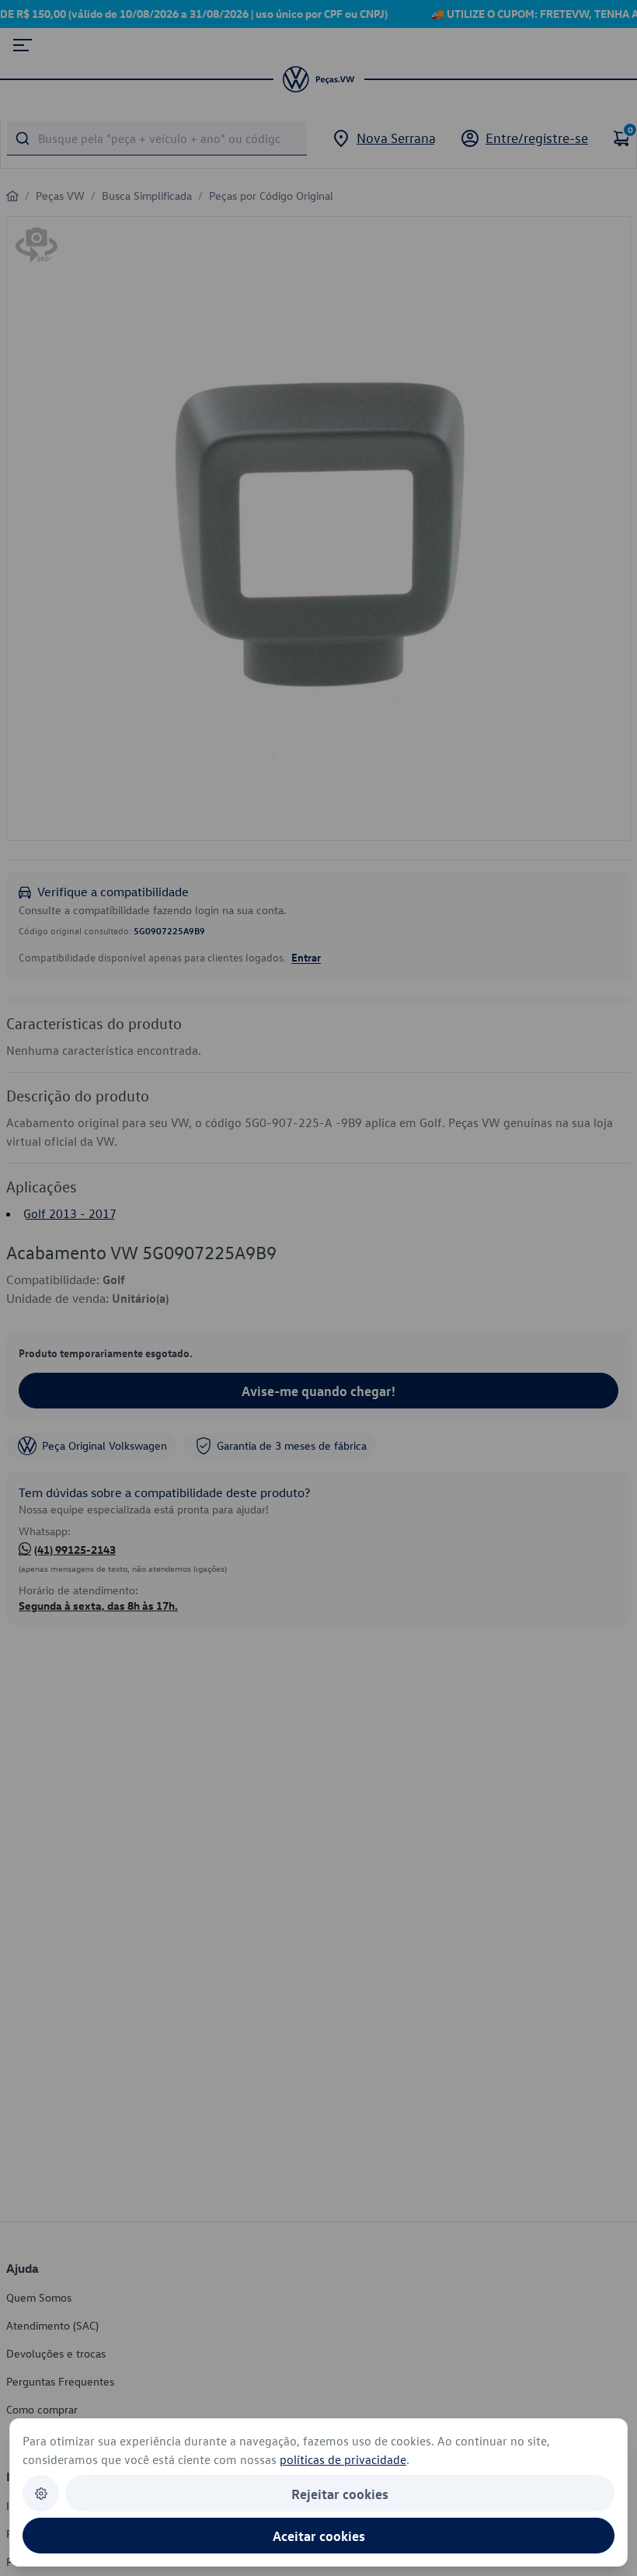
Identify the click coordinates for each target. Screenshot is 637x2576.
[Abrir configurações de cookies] (41, 2493)
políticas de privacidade (343, 2459)
